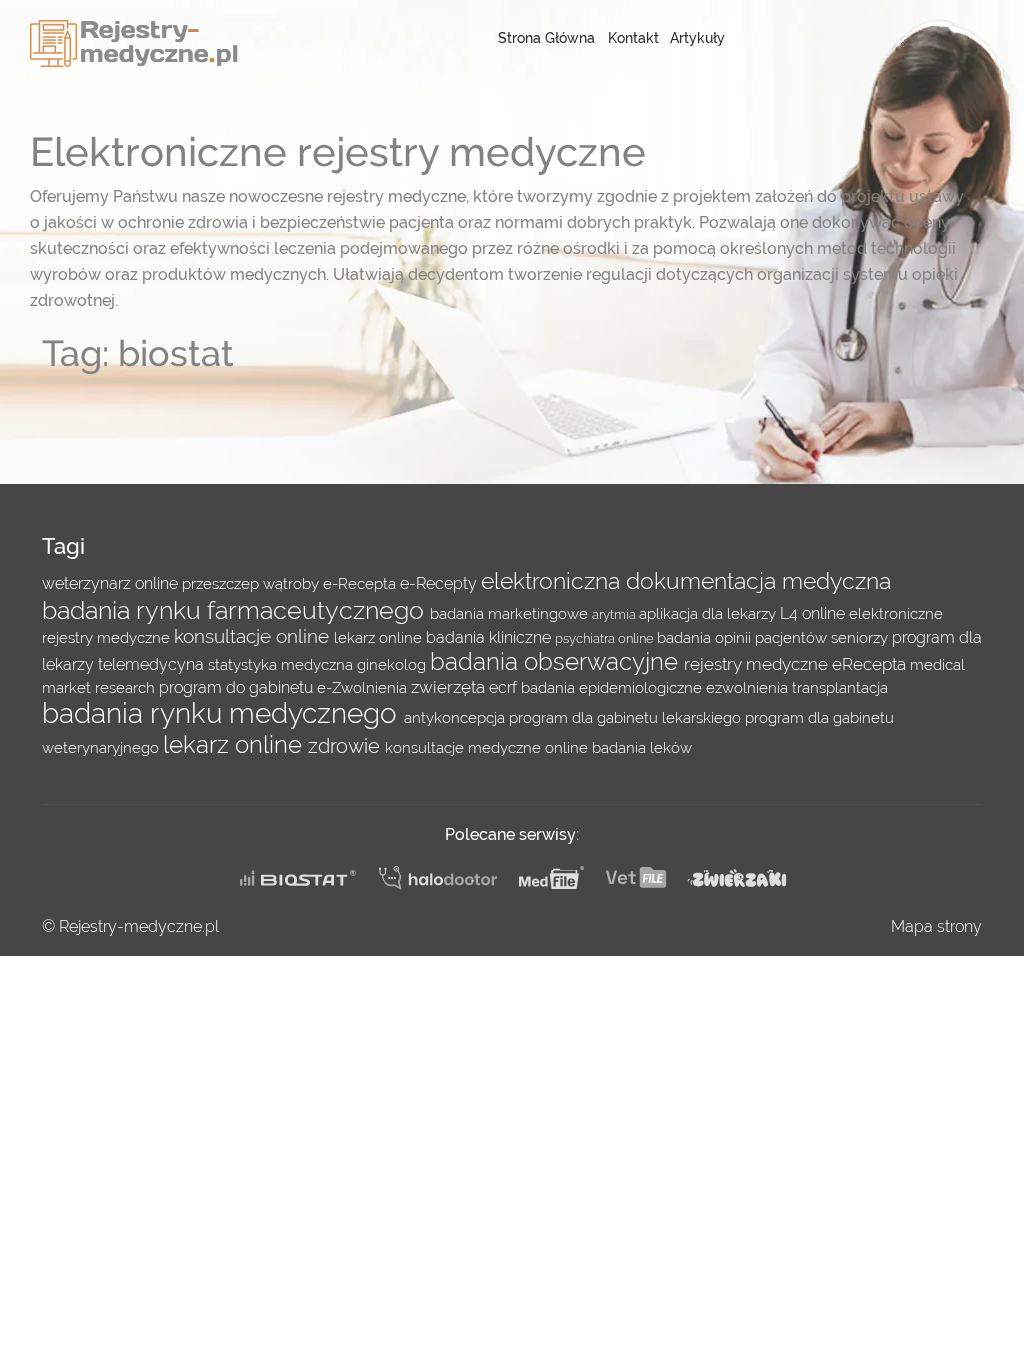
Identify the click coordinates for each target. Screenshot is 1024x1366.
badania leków (642, 747)
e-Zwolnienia (364, 687)
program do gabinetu (238, 687)
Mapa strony (936, 926)
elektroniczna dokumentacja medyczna (686, 581)
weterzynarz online (112, 583)
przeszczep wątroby (252, 583)
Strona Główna (546, 38)
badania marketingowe (511, 613)
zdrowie (346, 746)
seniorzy (861, 637)
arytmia (615, 614)
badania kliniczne (490, 637)
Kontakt (633, 38)
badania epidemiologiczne (613, 687)
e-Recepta (361, 583)
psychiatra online (606, 638)
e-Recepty (440, 583)
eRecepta (871, 664)
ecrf (505, 687)
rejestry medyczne (758, 664)
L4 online (814, 613)
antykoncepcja (456, 717)
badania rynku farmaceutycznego (236, 610)
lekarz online (380, 637)
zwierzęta (450, 687)
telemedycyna (153, 664)
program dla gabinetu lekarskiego (627, 717)
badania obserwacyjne (557, 661)
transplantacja (840, 687)
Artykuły (697, 38)
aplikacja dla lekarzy (709, 613)
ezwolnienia (749, 687)
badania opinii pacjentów (744, 637)
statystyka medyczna (282, 664)
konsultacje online (254, 636)
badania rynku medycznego (223, 713)
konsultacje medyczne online (488, 747)
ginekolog (393, 664)
